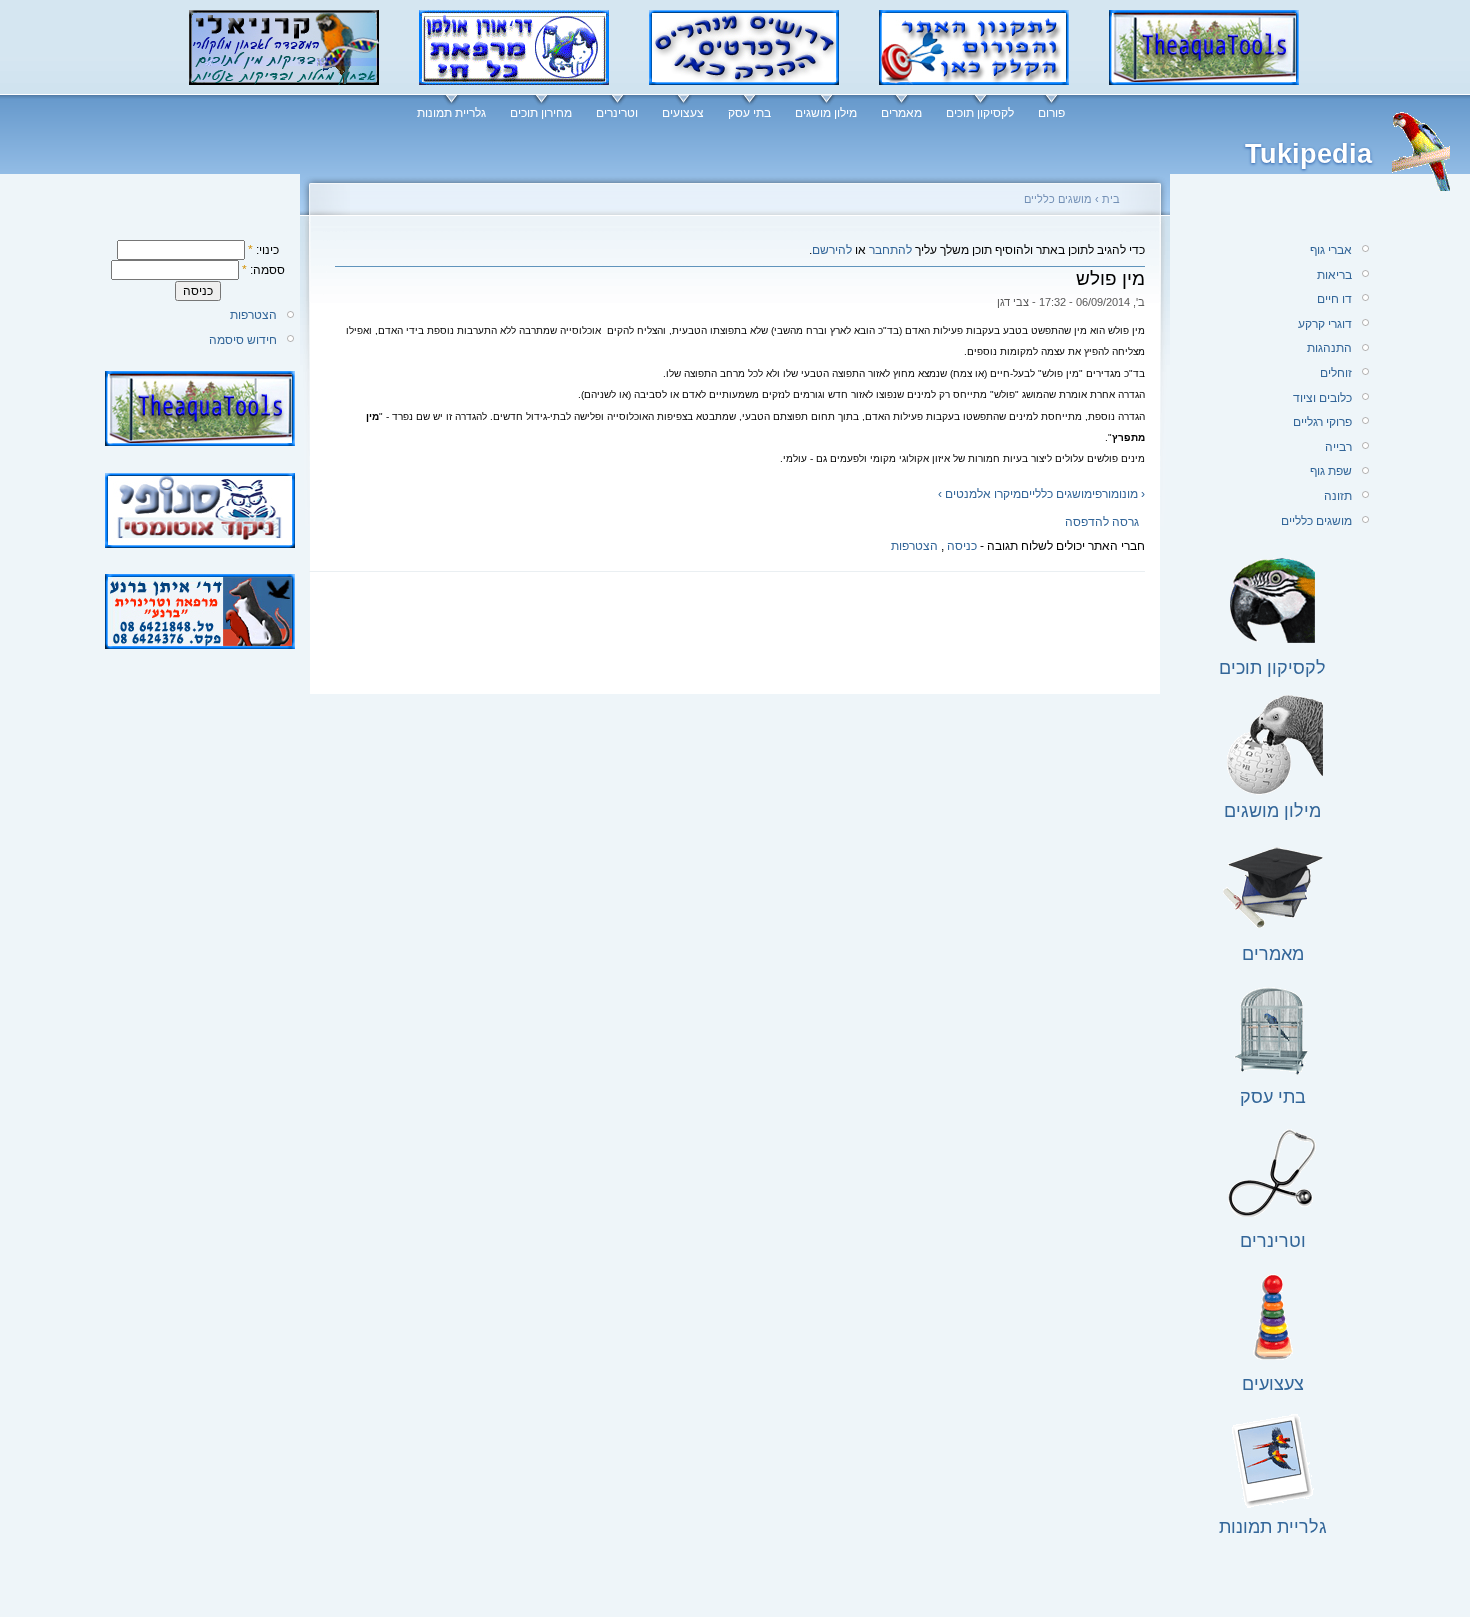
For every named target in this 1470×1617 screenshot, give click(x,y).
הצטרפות (253, 315)
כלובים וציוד (1322, 398)
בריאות (1334, 275)
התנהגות (1329, 348)
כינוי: (263, 250)
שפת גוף (1331, 471)
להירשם (832, 250)
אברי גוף (1331, 250)
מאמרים (901, 113)
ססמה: (263, 270)
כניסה (962, 546)
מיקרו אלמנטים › (979, 494)
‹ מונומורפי (1118, 494)
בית (1111, 199)
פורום (1051, 113)
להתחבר (890, 250)
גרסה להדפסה (1102, 522)
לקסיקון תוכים (980, 113)
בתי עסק (749, 113)
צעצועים (683, 113)
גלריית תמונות (451, 113)
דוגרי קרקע (1325, 324)
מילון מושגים (826, 113)
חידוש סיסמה (243, 340)
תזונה (1338, 496)
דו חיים (1334, 299)
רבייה (1338, 447)
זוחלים (1336, 373)
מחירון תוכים (541, 113)
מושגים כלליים (1058, 199)
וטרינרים (617, 113)
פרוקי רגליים (1322, 422)
